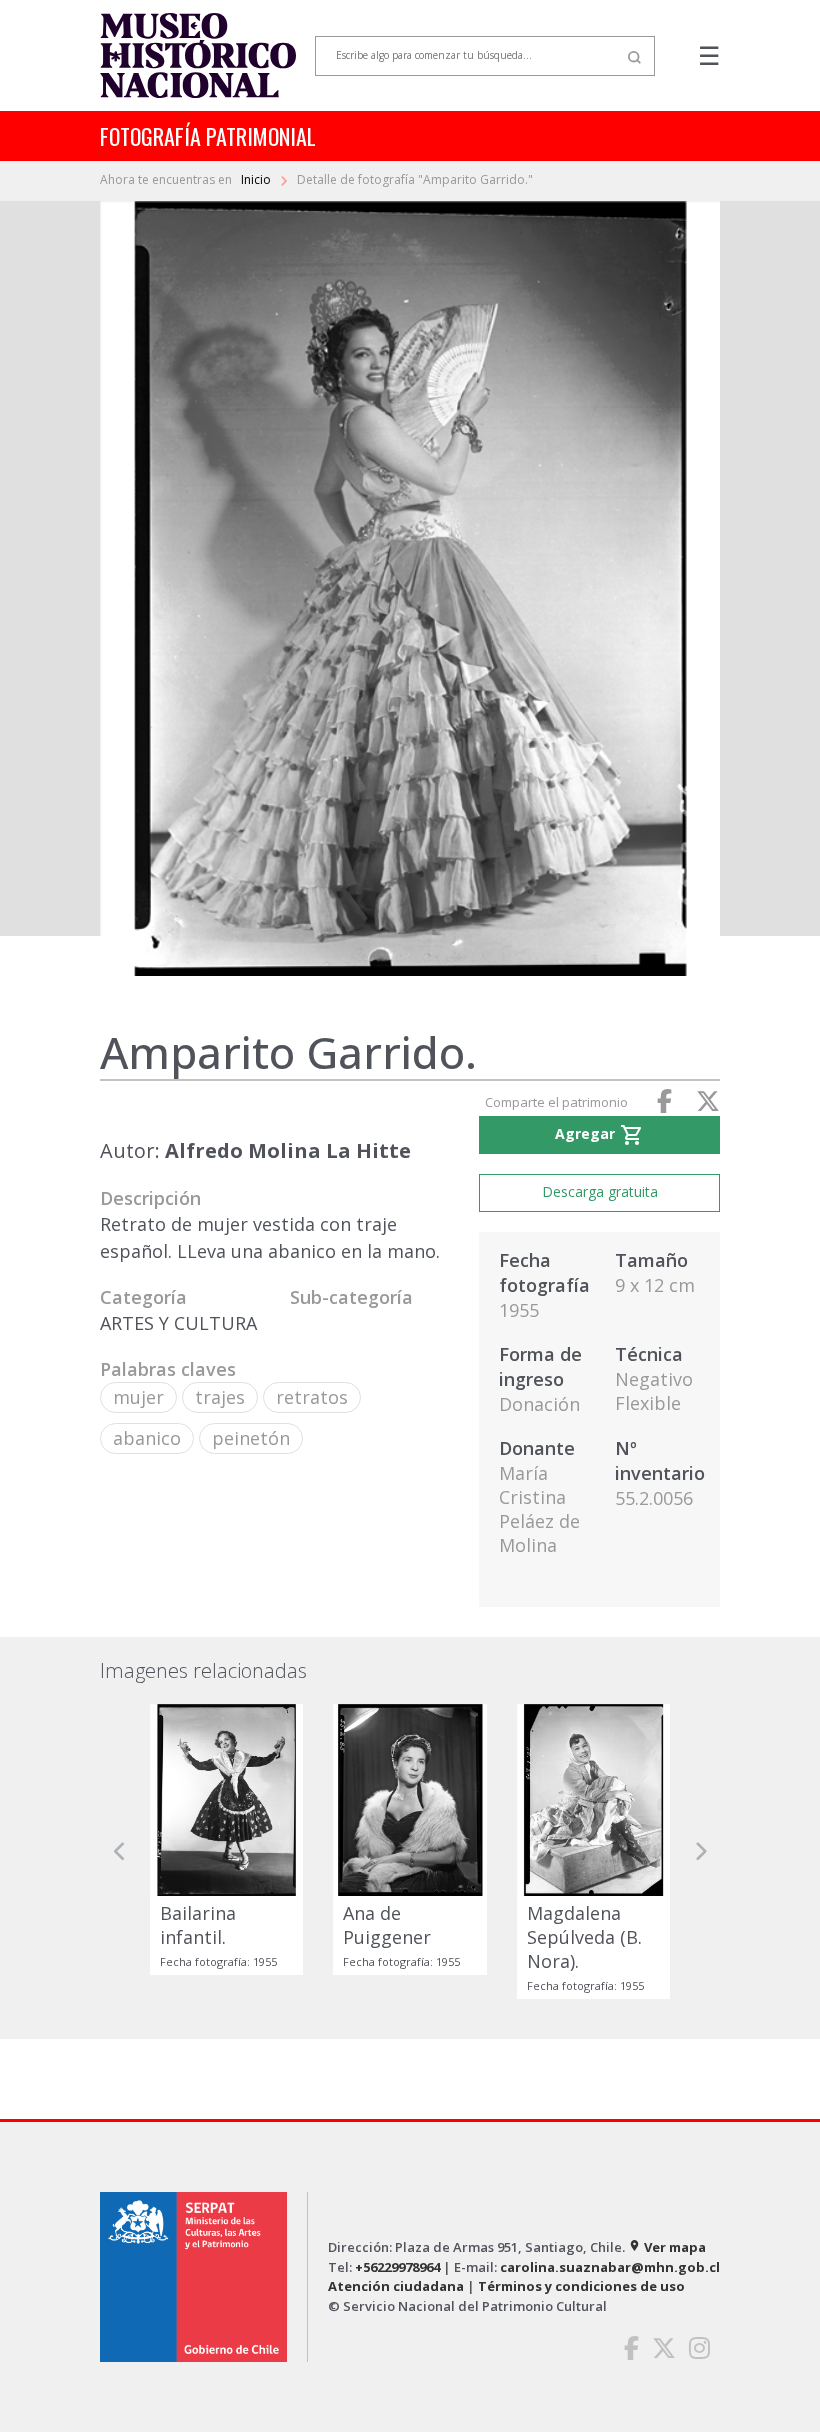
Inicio (257, 179)
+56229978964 (397, 2267)
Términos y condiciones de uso (581, 2286)
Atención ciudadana (396, 2286)
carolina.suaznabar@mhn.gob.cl (610, 2267)
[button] (120, 1851)
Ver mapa (667, 2247)
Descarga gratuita (600, 1191)
